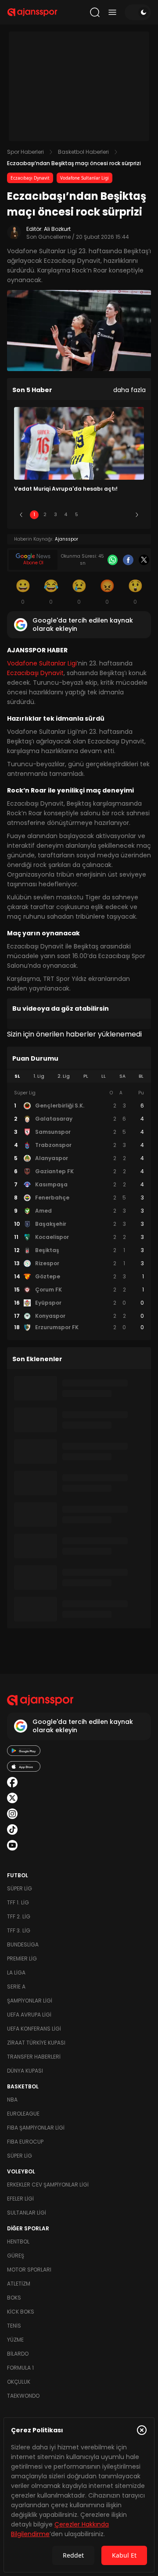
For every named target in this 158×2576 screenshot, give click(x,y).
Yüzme (15, 2340)
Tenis (14, 2326)
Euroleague (23, 2114)
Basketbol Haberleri (83, 152)
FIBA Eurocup (25, 2142)
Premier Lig (22, 1959)
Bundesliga (23, 1944)
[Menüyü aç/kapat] (112, 12)
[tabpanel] (79, 1210)
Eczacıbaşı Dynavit (30, 178)
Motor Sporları (29, 2270)
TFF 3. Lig (19, 1930)
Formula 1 (20, 2368)
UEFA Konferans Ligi (34, 2029)
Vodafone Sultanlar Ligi (84, 178)
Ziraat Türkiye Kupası (36, 2043)
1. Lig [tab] (39, 1076)
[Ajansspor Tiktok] (12, 1829)
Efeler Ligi (20, 2199)
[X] (144, 560)
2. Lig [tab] (64, 1076)
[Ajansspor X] (12, 1798)
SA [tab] (122, 1076)
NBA (12, 2100)
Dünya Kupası (25, 2071)
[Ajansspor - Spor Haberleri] (32, 12)
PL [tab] (86, 1076)
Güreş (16, 2256)
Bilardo (18, 2354)
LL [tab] (104, 1076)
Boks (14, 2298)
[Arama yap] (95, 12)
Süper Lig (20, 1888)
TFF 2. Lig (19, 1916)
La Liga (16, 1973)
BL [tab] (141, 1076)
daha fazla (129, 390)
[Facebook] (128, 560)
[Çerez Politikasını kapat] (142, 2430)
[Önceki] (21, 515)
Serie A (16, 1987)
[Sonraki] (137, 515)
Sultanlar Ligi (27, 2213)
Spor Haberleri (25, 152)
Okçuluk (19, 2382)
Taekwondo (23, 2396)
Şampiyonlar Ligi (30, 2001)
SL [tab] (17, 1076)
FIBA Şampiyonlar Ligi (36, 2128)
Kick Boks (21, 2312)
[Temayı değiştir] (138, 12)
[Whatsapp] (113, 560)
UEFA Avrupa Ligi (29, 2015)
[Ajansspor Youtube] (12, 1845)
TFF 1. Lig (18, 1902)
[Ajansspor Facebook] (12, 1782)
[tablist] (79, 1076)
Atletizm (19, 2284)
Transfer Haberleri (34, 2057)
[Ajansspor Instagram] (12, 1814)
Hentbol (18, 2242)
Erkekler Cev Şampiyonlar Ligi (48, 2185)
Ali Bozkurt (57, 229)
